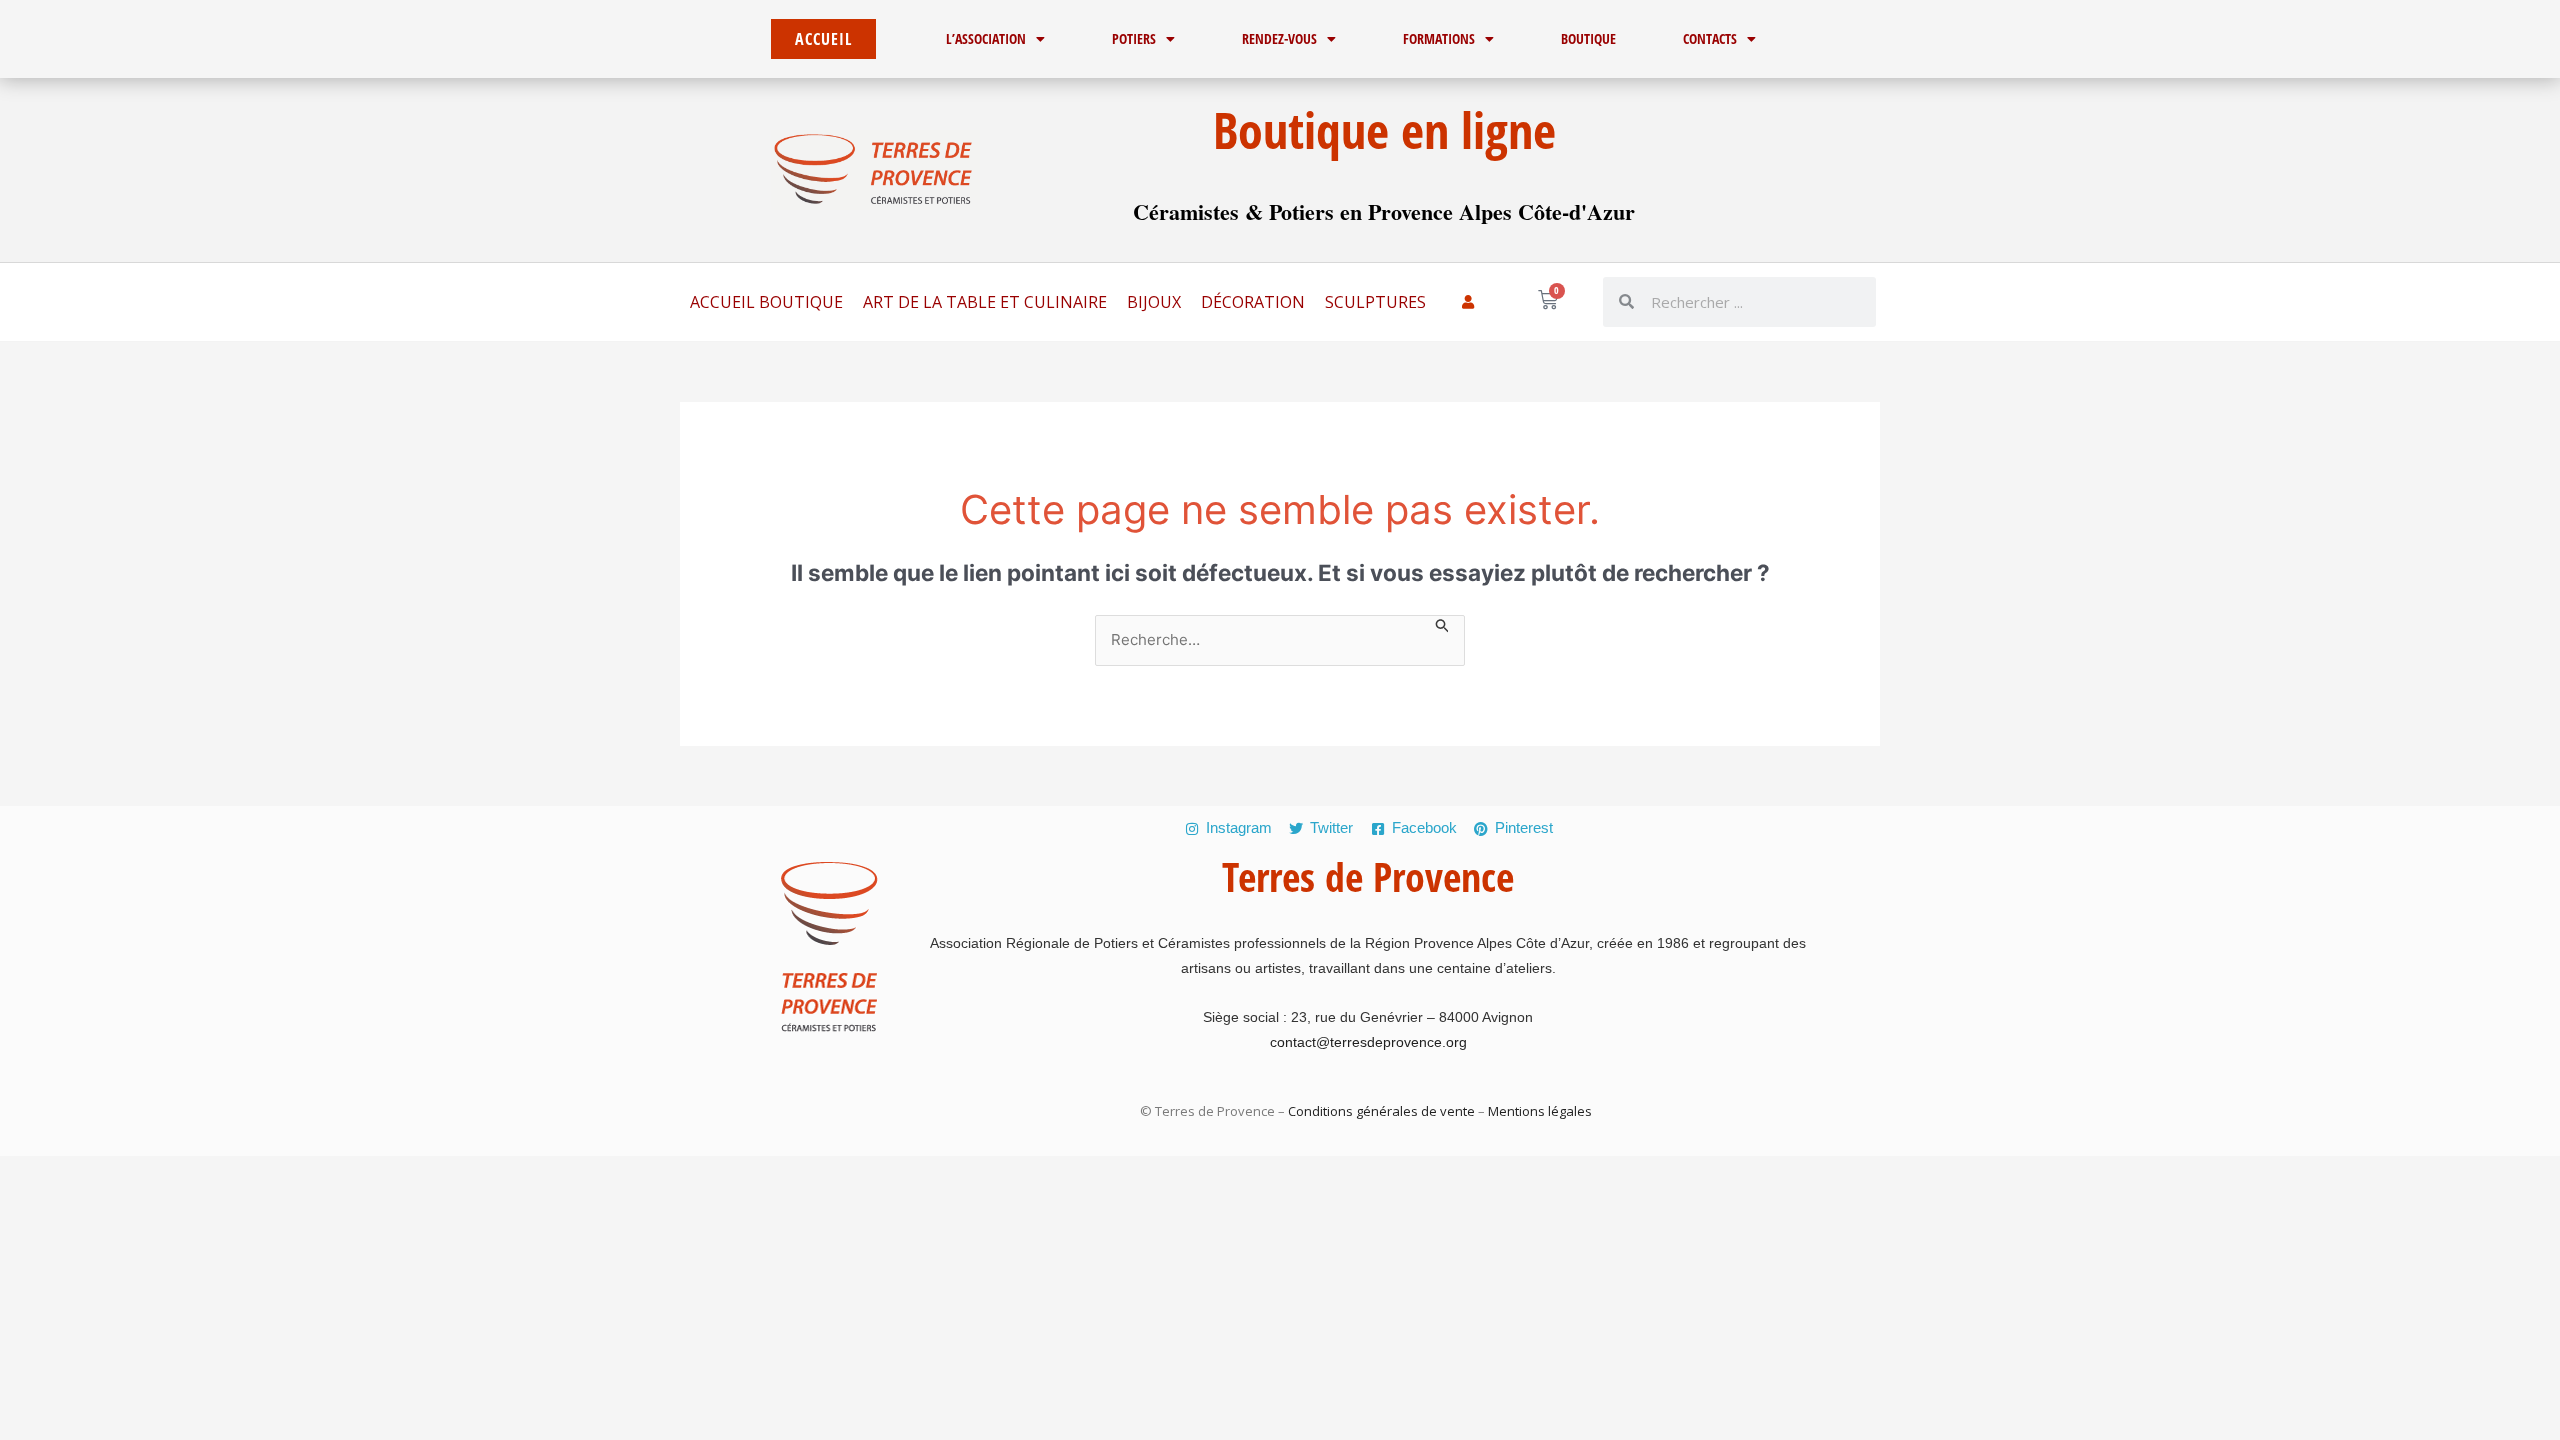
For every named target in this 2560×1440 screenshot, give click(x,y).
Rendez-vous (1279, 38)
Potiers (1134, 38)
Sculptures (1375, 302)
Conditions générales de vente (1381, 1111)
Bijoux (1154, 302)
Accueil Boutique (766, 302)
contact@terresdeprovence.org (1368, 1042)
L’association (986, 38)
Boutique (1588, 38)
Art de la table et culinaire (985, 302)
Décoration (1253, 302)
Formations (1439, 38)
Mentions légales (1538, 1111)
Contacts (1710, 38)
